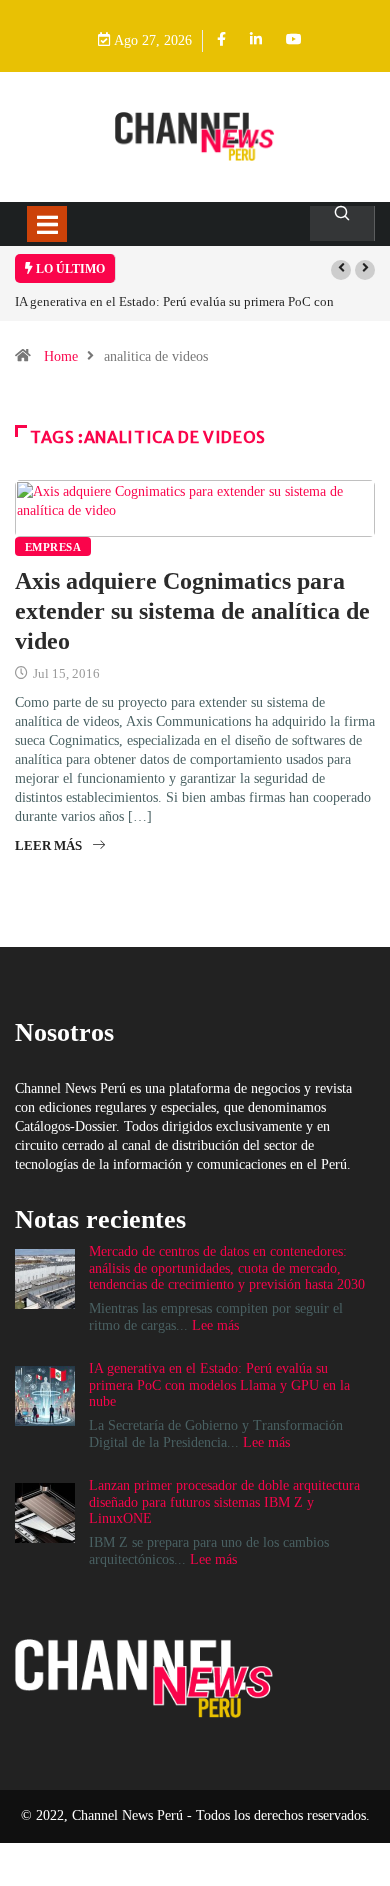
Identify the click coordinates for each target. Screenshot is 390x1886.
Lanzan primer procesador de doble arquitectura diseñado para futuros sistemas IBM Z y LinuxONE (224, 1502)
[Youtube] (294, 40)
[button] (341, 270)
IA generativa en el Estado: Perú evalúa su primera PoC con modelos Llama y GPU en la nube (219, 1385)
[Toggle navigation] (47, 224)
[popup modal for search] (342, 223)
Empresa (53, 547)
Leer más (48, 845)
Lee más (215, 1325)
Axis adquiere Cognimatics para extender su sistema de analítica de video (192, 611)
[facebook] (221, 40)
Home (61, 356)
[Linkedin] (256, 40)
